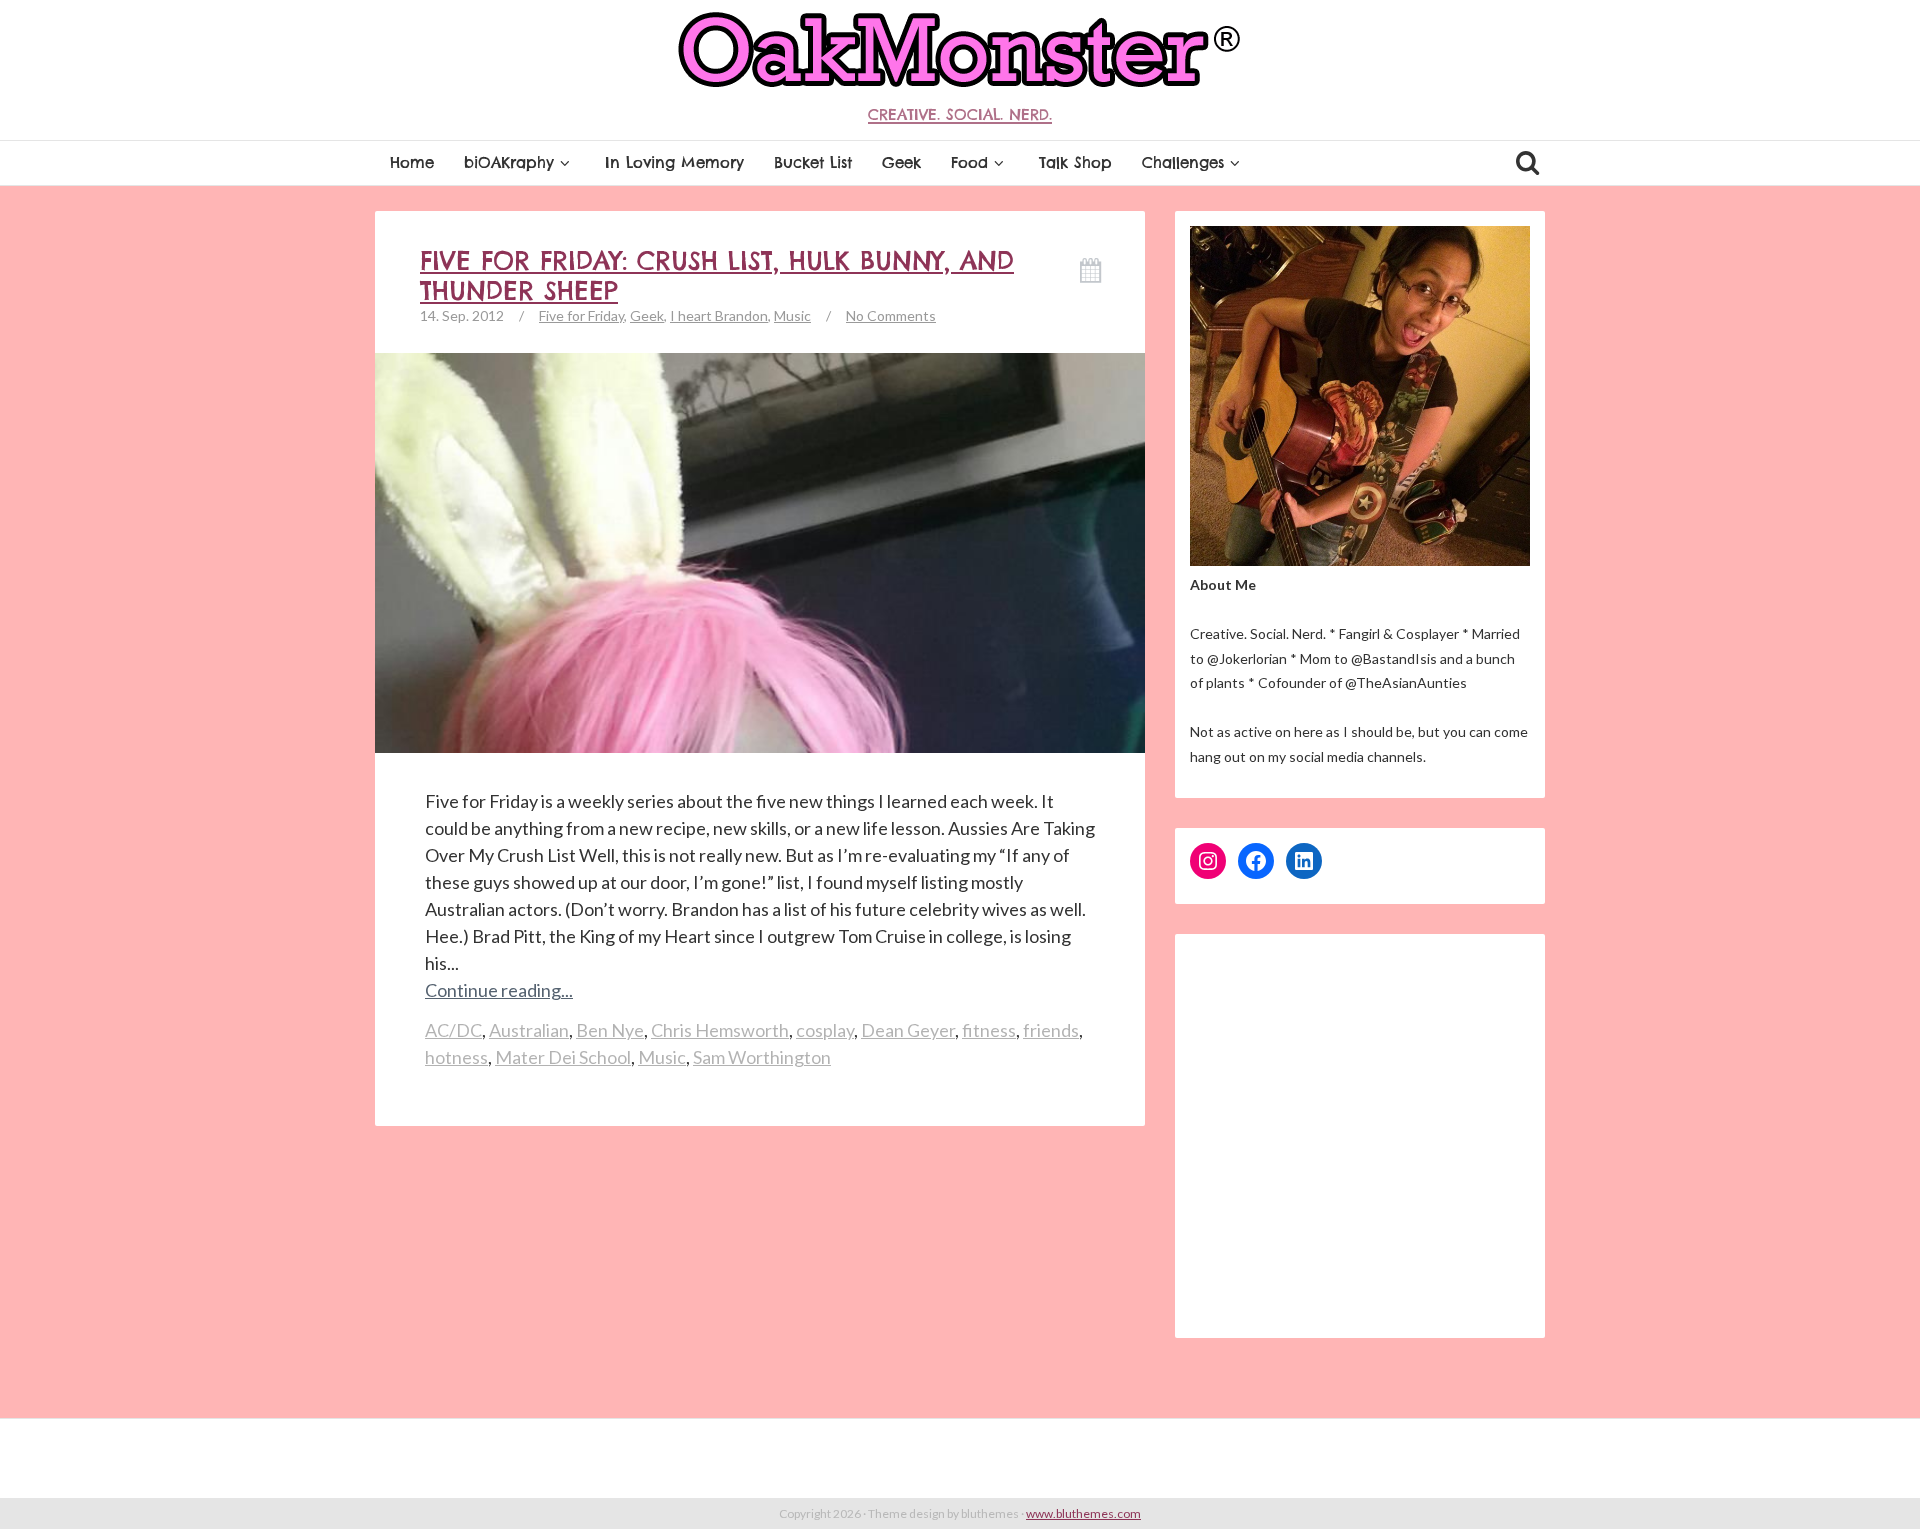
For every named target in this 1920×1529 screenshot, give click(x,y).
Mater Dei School (563, 1057)
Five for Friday (581, 315)
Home (412, 162)
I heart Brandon (719, 315)
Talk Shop (1075, 162)
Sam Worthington (762, 1057)
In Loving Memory (674, 162)
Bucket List (813, 162)
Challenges (1183, 162)
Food (969, 162)
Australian (529, 1030)
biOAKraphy (509, 162)
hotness (456, 1057)
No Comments (891, 315)
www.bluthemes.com (1083, 1513)
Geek (901, 162)
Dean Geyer (908, 1030)
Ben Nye (610, 1030)
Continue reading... (499, 990)
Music (792, 315)
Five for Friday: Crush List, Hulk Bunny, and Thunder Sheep (717, 276)
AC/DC (453, 1030)
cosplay (825, 1030)
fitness (989, 1030)
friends (1051, 1030)
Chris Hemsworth (720, 1030)
